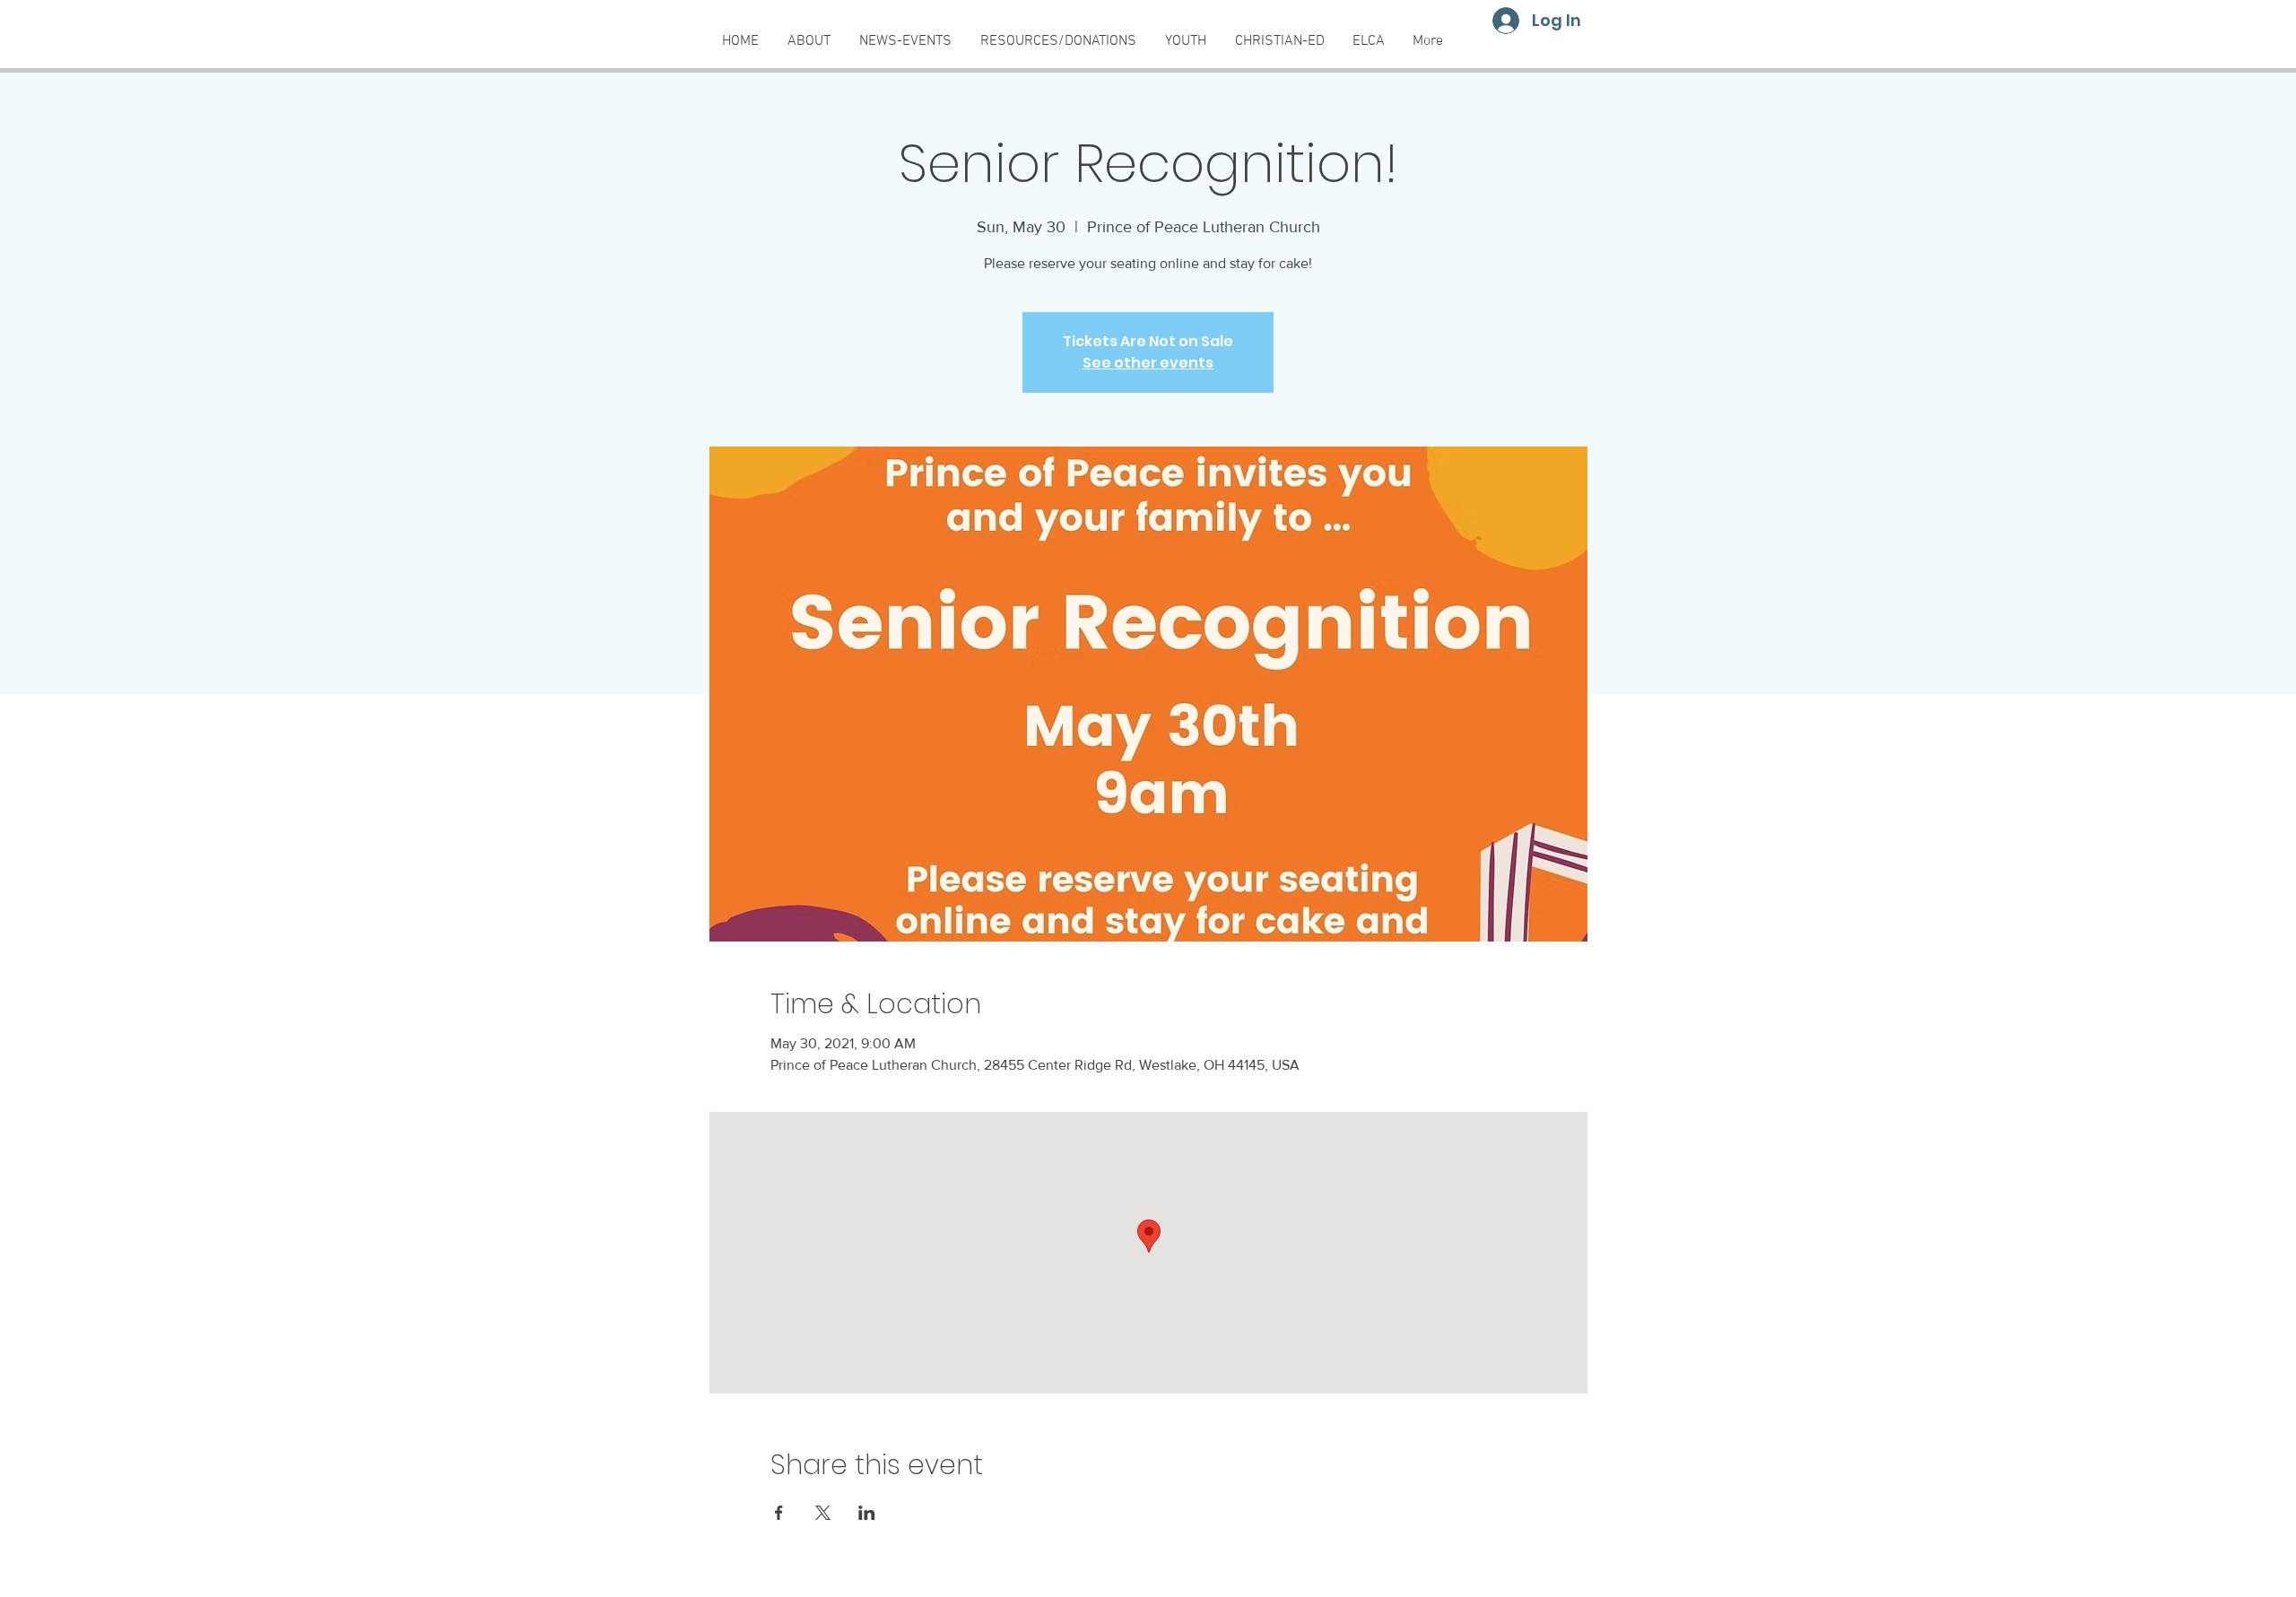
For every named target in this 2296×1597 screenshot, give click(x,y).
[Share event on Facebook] (779, 1513)
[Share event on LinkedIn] (867, 1513)
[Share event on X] (823, 1513)
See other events (1148, 363)
